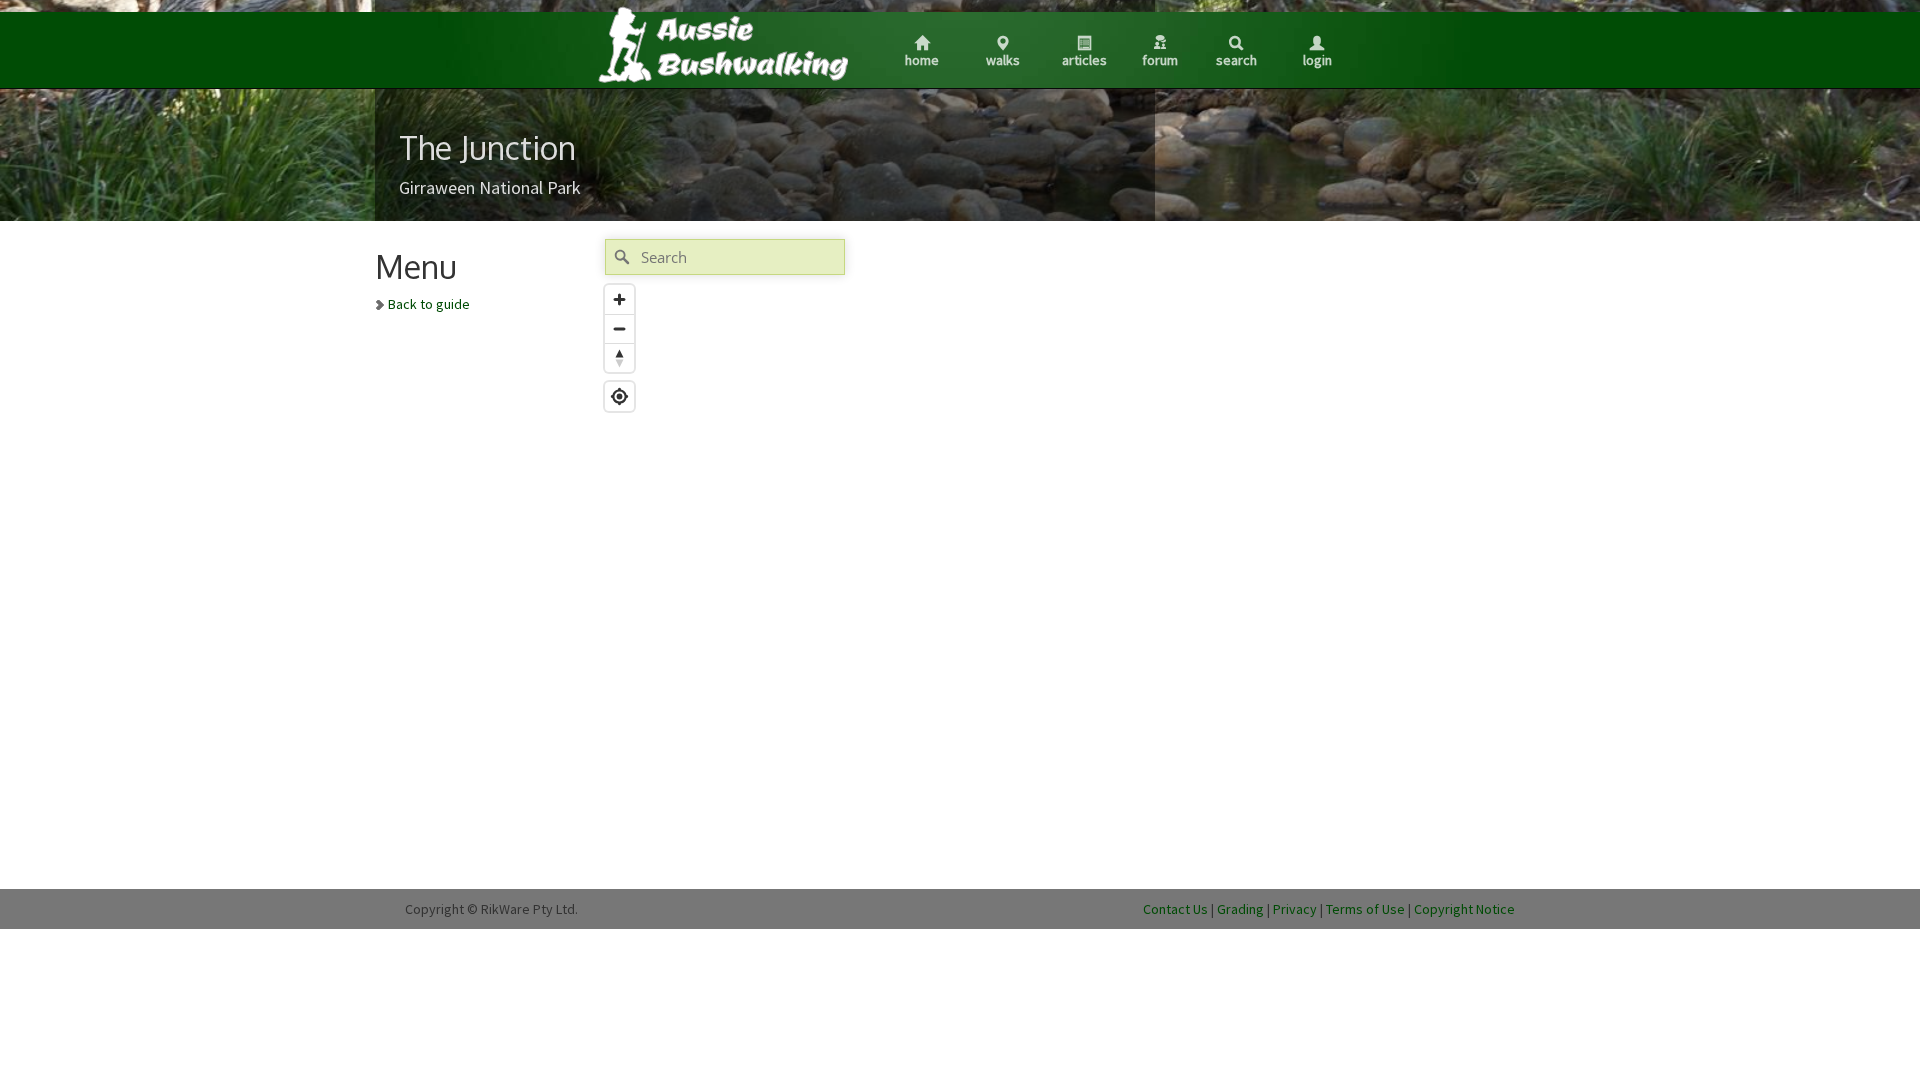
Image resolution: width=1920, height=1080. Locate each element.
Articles (1084, 60)
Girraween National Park (490, 187)
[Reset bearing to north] (619, 357)
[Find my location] (619, 396)
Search (1236, 60)
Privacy (1295, 909)
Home (922, 60)
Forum (1160, 60)
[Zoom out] (619, 328)
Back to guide (429, 304)
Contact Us (1175, 909)
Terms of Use (1365, 909)
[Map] (1013, 554)
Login (1317, 60)
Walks (1003, 60)
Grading (1240, 909)
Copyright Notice (1464, 909)
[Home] (722, 44)
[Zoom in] (619, 299)
